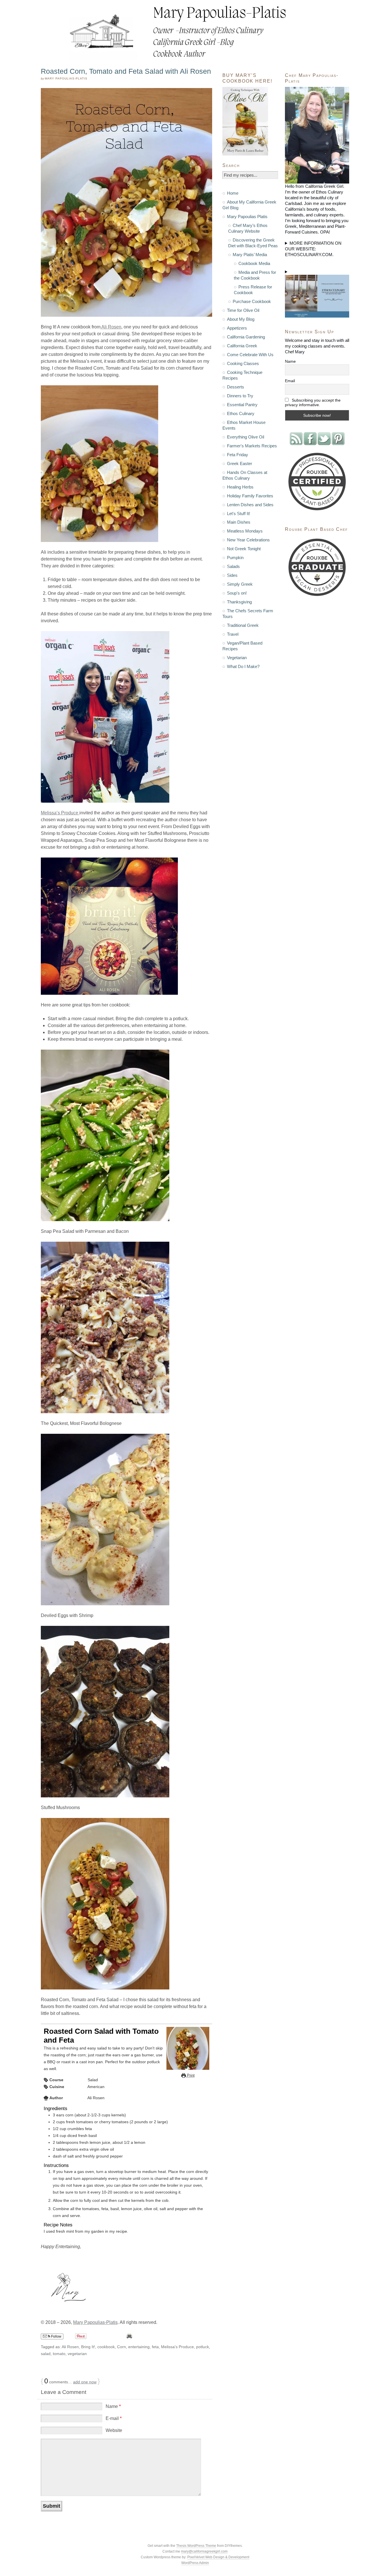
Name (113, 2406)
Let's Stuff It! (239, 514)
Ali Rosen (111, 327)
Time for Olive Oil (243, 310)
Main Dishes (239, 522)
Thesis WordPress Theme (196, 2546)
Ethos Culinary (241, 413)
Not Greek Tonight (244, 549)
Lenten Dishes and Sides (250, 505)
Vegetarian (237, 658)
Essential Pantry (242, 405)
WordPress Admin (195, 2563)
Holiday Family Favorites (250, 496)
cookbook (106, 2347)
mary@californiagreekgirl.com (204, 2551)
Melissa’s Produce (60, 813)
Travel (233, 634)
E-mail (114, 2418)
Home (233, 193)
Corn (121, 2347)
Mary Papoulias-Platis (95, 2322)
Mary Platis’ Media (250, 255)
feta (155, 2347)
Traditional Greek (243, 625)
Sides (232, 575)
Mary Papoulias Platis (247, 217)
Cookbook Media (254, 263)
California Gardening (246, 337)
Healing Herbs (240, 487)
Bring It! (88, 2347)
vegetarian (77, 2354)
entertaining (139, 2347)
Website (114, 2430)
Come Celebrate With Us (250, 355)
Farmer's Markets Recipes (252, 446)
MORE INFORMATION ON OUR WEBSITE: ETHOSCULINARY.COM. (313, 249)
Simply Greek (240, 584)
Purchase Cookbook (252, 301)
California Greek (242, 346)
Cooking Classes (243, 363)
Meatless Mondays (245, 531)
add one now (85, 2382)
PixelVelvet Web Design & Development (218, 2557)
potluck (203, 2347)
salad (46, 2354)
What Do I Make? (243, 666)
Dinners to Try (240, 396)
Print (190, 2075)
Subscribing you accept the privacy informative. (313, 402)
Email (290, 381)
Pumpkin (235, 558)
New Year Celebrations (248, 540)
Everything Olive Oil (246, 437)
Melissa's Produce (177, 2347)
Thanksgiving (239, 602)
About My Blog (241, 319)
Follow (56, 2336)
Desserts (236, 387)
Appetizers (237, 328)
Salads (233, 566)
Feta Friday (238, 455)
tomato (59, 2354)
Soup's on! (237, 593)
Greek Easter (240, 463)
